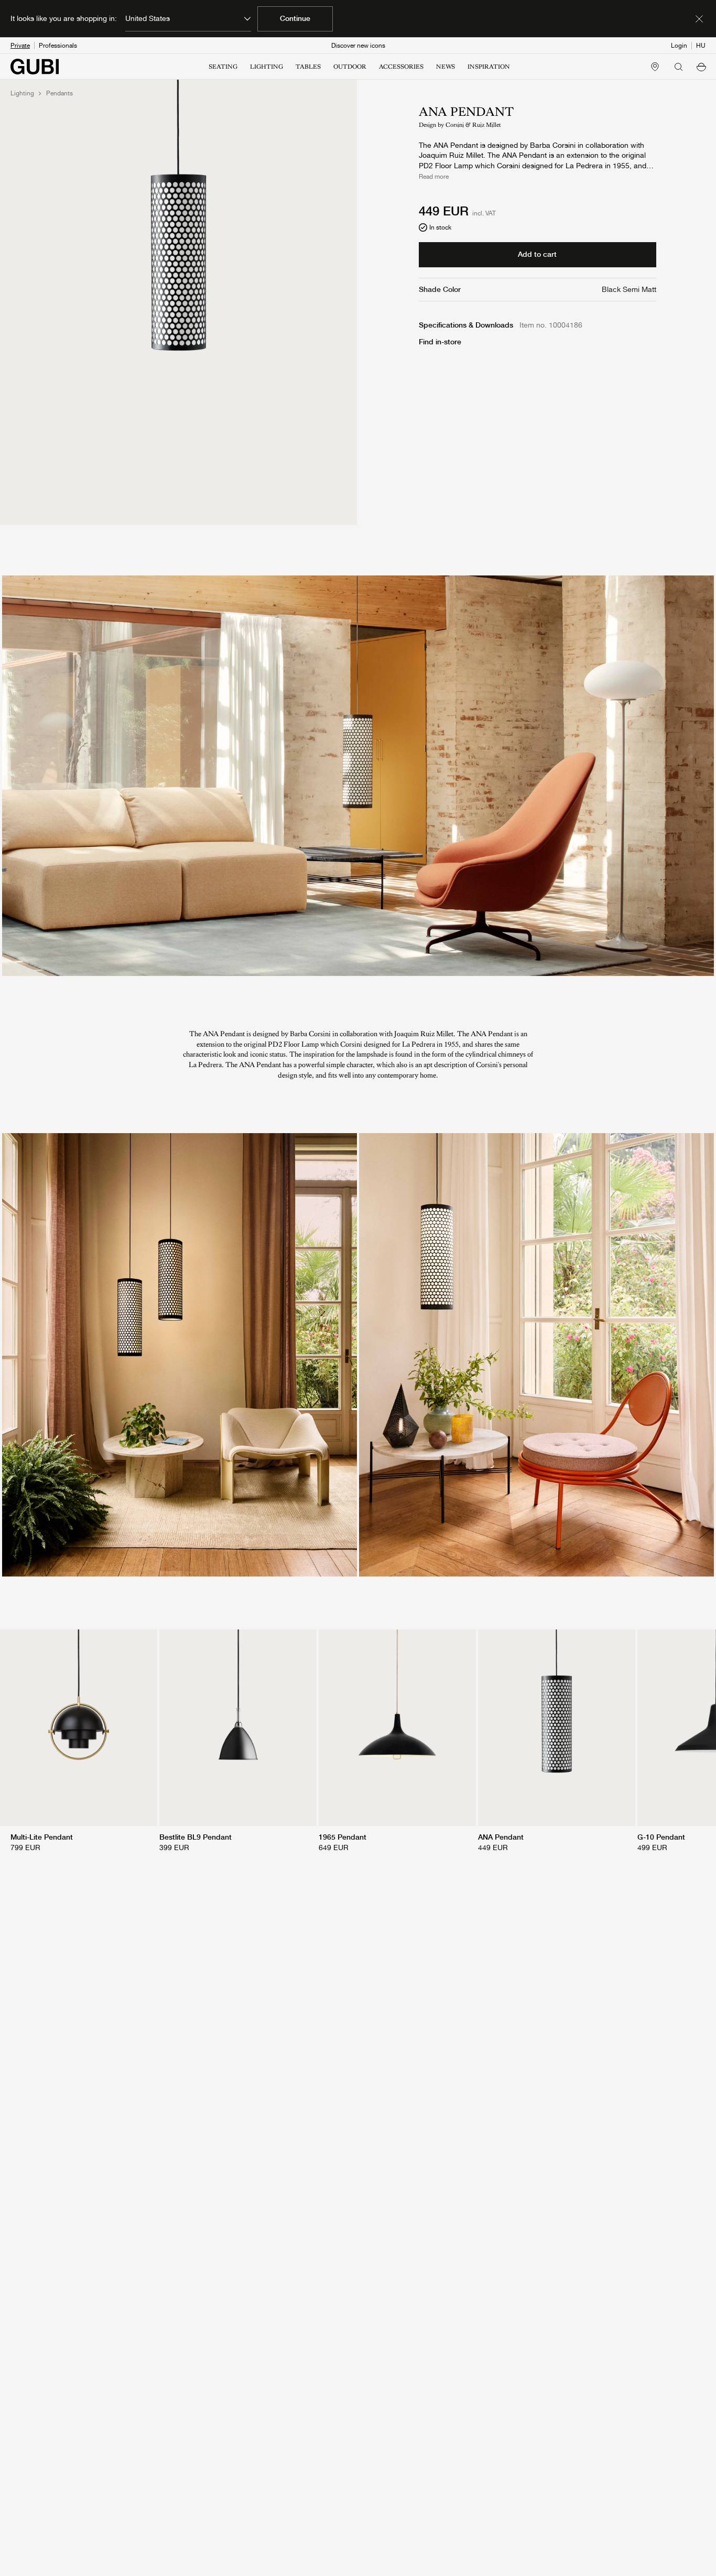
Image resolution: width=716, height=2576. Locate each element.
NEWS (446, 67)
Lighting (22, 93)
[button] (701, 67)
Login (679, 46)
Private (20, 46)
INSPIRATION (489, 67)
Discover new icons (358, 46)
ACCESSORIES (401, 67)
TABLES (308, 67)
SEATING (223, 67)
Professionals (58, 46)
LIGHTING (267, 67)
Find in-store (440, 342)
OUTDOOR (350, 67)
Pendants (59, 93)
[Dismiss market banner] (699, 19)
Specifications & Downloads (466, 325)
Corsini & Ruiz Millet (473, 125)
